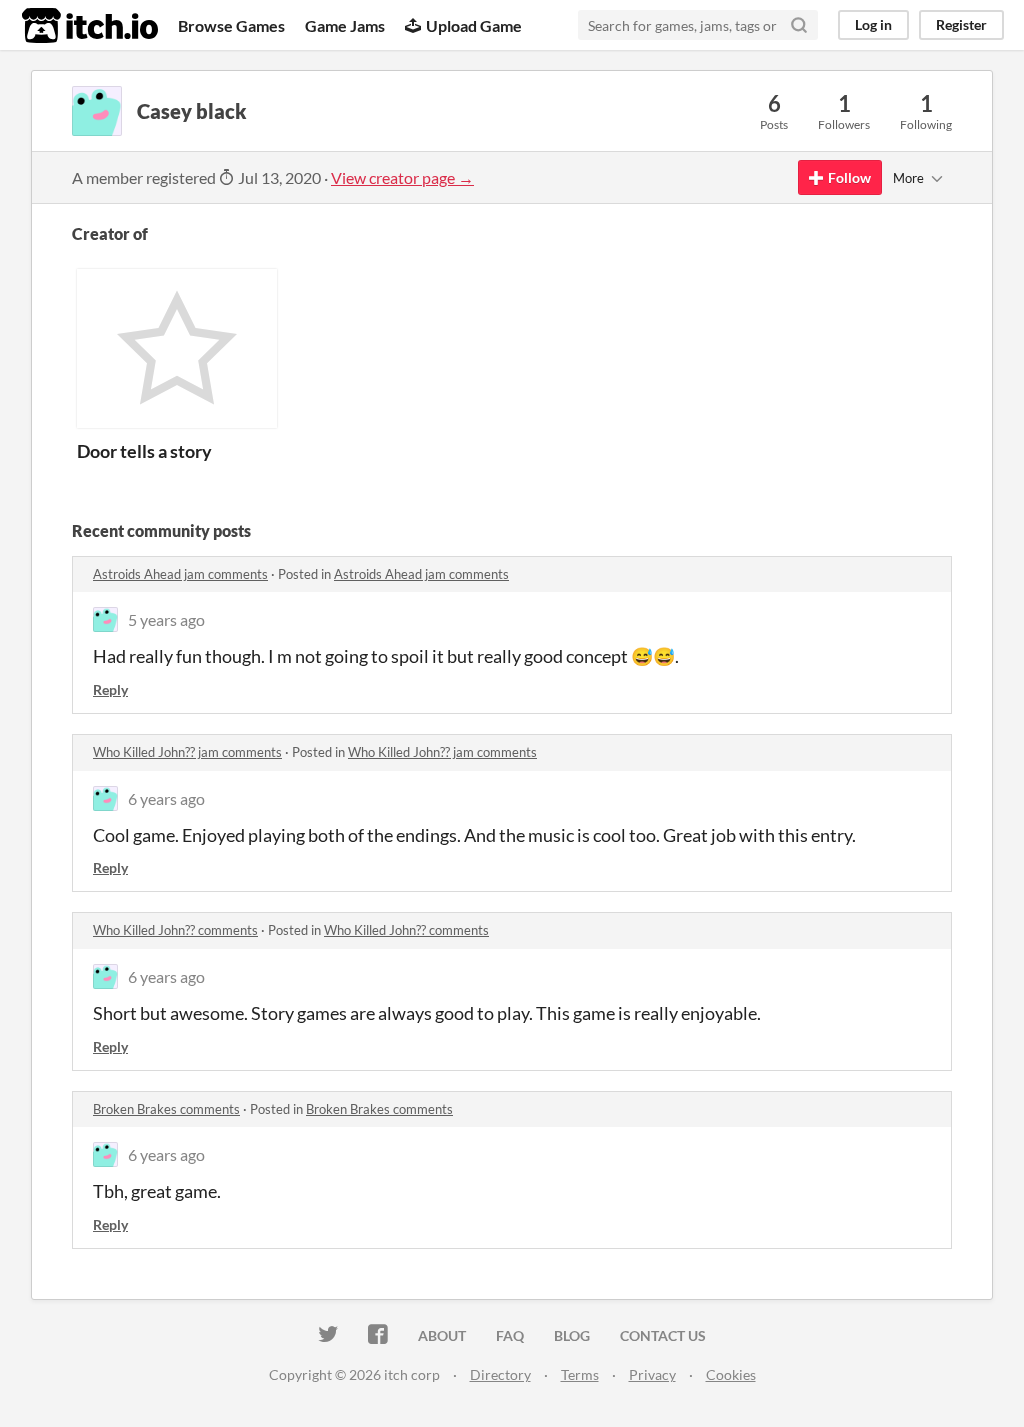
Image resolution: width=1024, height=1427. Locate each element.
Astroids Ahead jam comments (180, 574)
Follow (849, 177)
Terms (580, 1374)
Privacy (652, 1374)
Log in (873, 24)
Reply (110, 689)
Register (961, 24)
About (442, 1335)
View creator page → (402, 177)
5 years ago (166, 619)
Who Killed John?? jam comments (187, 752)
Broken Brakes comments (166, 1109)
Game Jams (345, 25)
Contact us (663, 1335)
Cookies (731, 1374)
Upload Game (474, 25)
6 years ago (166, 798)
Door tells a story (144, 451)
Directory (500, 1374)
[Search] (799, 25)
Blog (572, 1335)
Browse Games (231, 25)
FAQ (510, 1335)
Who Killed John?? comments (175, 930)
